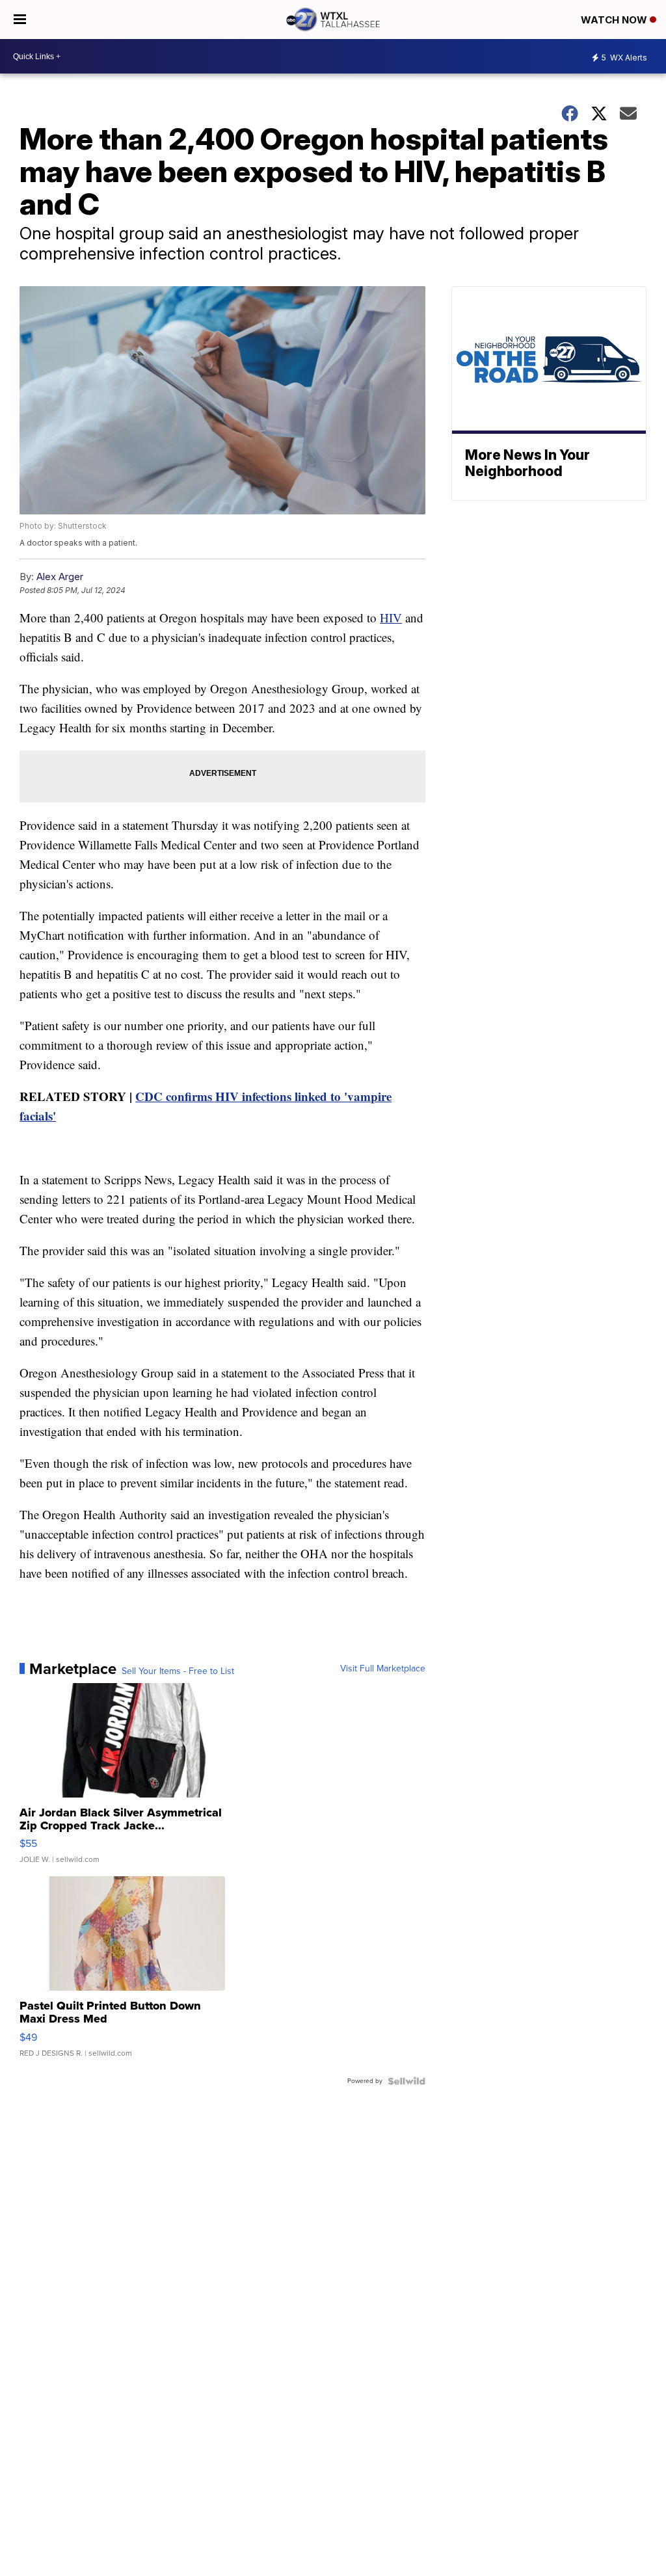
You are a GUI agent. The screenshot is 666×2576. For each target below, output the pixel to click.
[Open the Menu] (20, 20)
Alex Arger (60, 577)
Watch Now (615, 20)
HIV (391, 617)
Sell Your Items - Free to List (178, 1671)
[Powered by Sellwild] (406, 2081)
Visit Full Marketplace (383, 1669)
